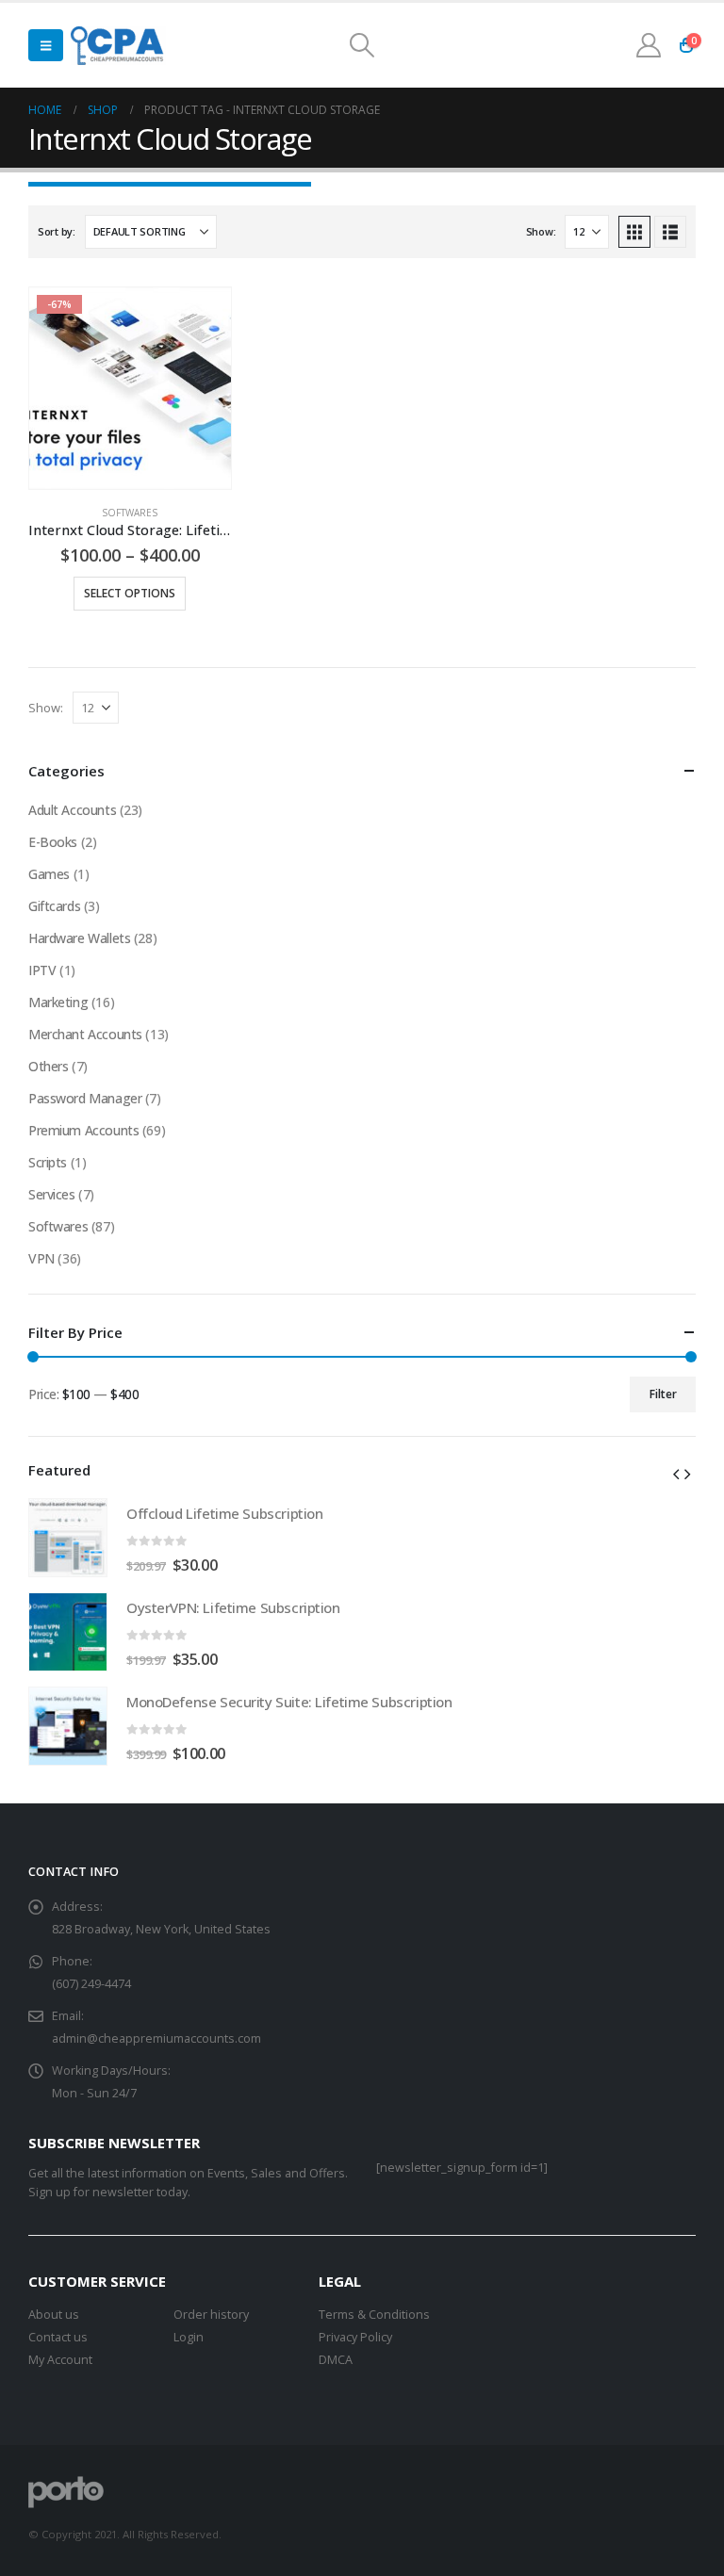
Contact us (58, 2337)
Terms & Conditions (374, 2315)
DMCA (336, 2360)
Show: (541, 231)
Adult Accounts (72, 810)
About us (54, 2315)
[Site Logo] (118, 46)
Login (189, 2337)
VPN (41, 1258)
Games (49, 874)
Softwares (130, 513)
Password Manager (85, 1098)
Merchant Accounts (85, 1034)
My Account (60, 2360)
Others (48, 1066)
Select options (130, 593)
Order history (211, 2315)
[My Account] (649, 45)
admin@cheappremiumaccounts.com (156, 2038)
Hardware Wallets (79, 938)
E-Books (53, 842)
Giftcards (54, 906)
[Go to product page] (68, 1538)
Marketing (58, 1002)
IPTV (42, 970)
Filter (663, 1394)
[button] (46, 45)
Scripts (48, 1162)
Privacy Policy (355, 2337)
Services (52, 1194)
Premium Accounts (83, 1130)
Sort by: (57, 231)
